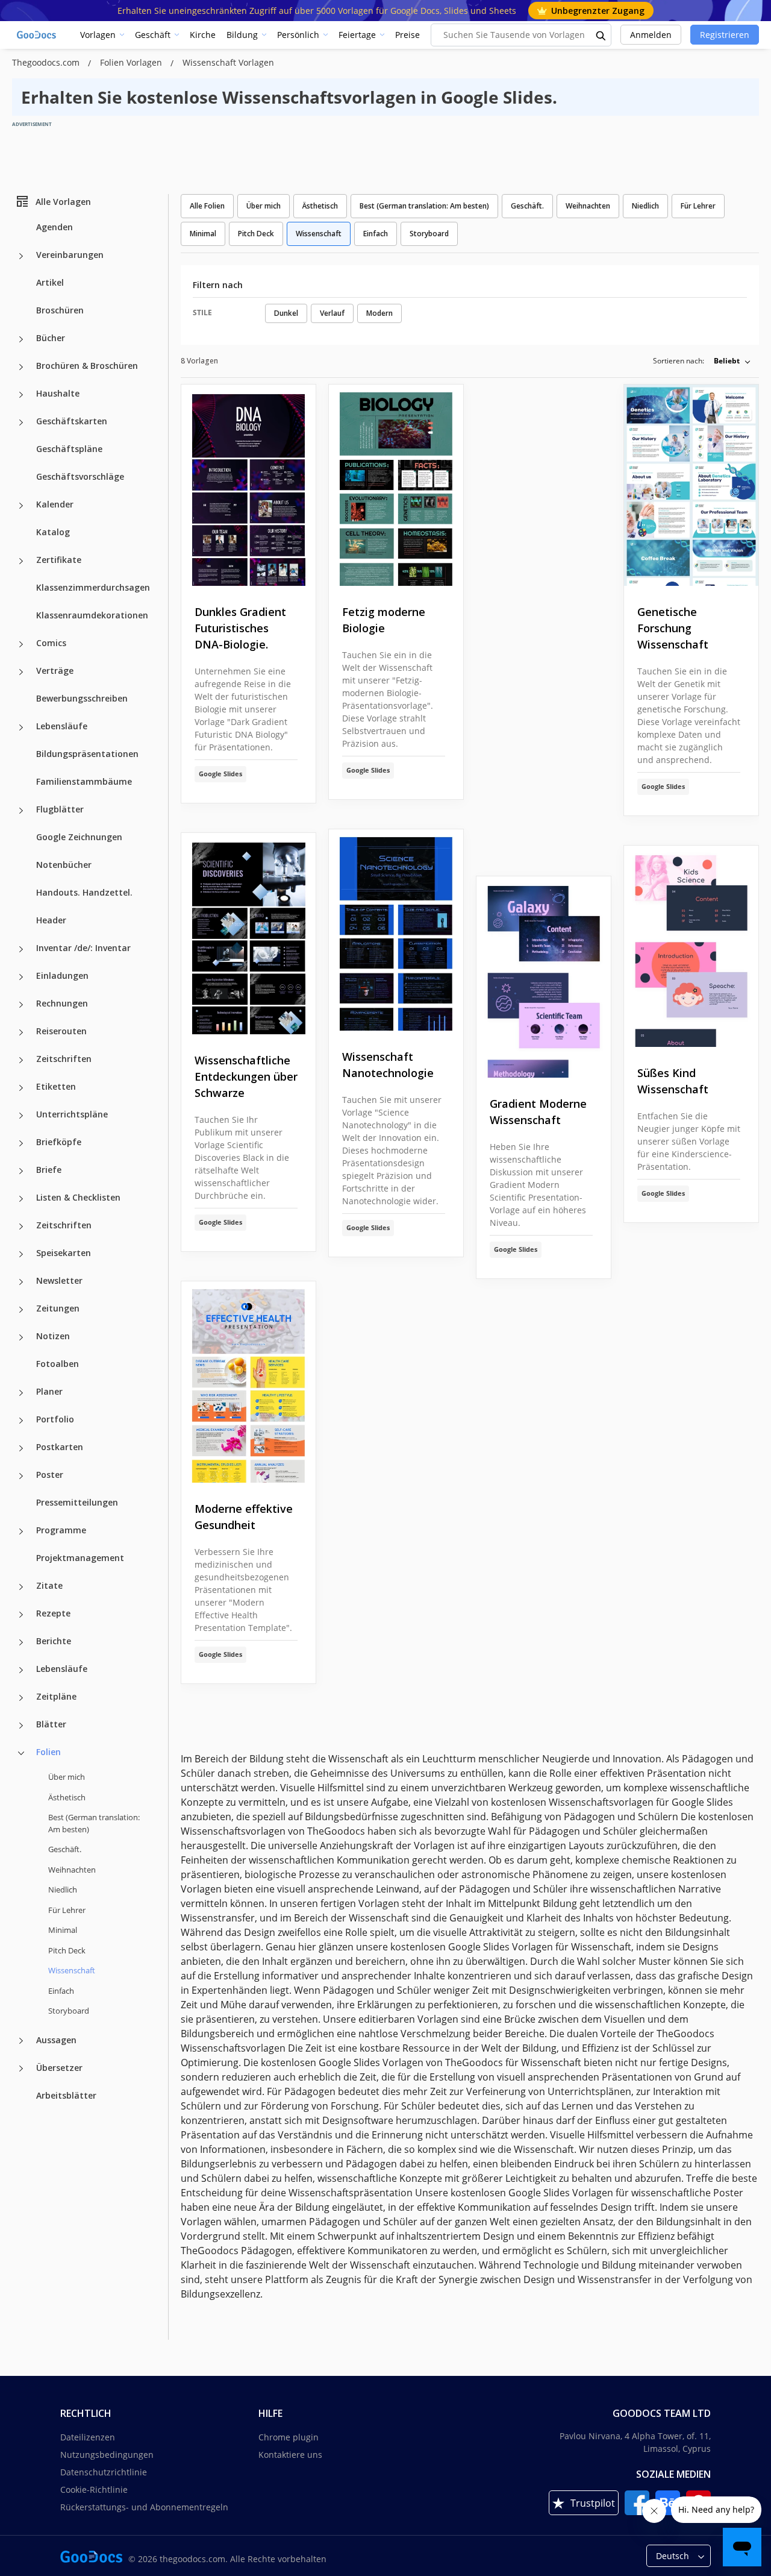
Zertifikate (59, 560)
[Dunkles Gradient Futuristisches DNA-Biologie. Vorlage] (248, 485)
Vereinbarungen (70, 255)
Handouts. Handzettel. (84, 892)
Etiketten (56, 1086)
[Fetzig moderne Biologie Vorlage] (396, 485)
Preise (407, 35)
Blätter (51, 1724)
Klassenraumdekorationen (92, 615)
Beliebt (727, 361)
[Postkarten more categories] (21, 1448)
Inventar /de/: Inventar (83, 948)
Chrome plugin (289, 2437)
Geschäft (153, 35)
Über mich (67, 1777)
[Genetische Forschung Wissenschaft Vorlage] (691, 485)
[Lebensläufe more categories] (21, 727)
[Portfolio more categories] (21, 1421)
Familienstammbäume (84, 781)
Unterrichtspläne (72, 1114)
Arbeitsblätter (66, 2095)
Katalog (53, 532)
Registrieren (725, 35)
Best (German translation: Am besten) (94, 1823)
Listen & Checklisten (78, 1197)
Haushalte (58, 393)
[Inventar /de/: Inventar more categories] (21, 949)
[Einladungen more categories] (21, 977)
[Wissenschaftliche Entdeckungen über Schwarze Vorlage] (248, 934)
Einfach (61, 1990)
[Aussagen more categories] (21, 2041)
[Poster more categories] (21, 1476)
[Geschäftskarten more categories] (21, 423)
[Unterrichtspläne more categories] (21, 1116)
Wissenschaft (319, 234)
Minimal (63, 1930)
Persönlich (298, 35)
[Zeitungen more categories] (21, 1310)
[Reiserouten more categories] (21, 1032)
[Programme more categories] (21, 1531)
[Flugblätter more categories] (21, 811)
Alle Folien (207, 206)
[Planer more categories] (21, 1393)
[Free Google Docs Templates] (37, 35)
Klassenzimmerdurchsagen (93, 587)
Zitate (49, 1585)
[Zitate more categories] (21, 1587)
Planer (49, 1391)
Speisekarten (64, 1253)
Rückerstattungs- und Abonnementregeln (144, 2507)
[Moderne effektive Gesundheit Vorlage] (248, 1382)
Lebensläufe (62, 726)
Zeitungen (58, 1308)
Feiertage (357, 35)
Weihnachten (72, 1869)
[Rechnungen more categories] (21, 1005)
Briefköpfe (59, 1142)
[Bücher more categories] (21, 339)
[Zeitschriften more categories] (21, 1060)
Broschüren (60, 310)
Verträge (55, 671)
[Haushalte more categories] (21, 395)
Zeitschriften (64, 1059)
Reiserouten (61, 1031)
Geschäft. (65, 1849)
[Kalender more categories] (21, 506)
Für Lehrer (67, 1909)
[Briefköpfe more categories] (21, 1143)
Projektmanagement (80, 1558)
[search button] (601, 35)
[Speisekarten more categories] (21, 1254)
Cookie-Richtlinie (94, 2490)
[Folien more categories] (21, 1753)
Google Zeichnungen (79, 837)
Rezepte (53, 1613)
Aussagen (56, 2039)
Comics (51, 643)
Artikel (50, 282)
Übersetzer (59, 2067)
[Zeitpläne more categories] (21, 1698)
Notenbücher (64, 865)
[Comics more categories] (21, 644)
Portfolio (55, 1419)
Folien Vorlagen (132, 62)
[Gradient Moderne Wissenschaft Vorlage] (544, 977)
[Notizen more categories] (21, 1337)
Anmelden (651, 35)
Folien (48, 1752)
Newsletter (59, 1280)
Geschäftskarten (72, 421)
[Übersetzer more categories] (21, 2069)
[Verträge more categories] (21, 672)
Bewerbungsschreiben (82, 698)
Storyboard (69, 2011)
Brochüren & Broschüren (87, 366)
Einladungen (62, 975)
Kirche (203, 35)
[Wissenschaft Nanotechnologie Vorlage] (396, 930)
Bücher (51, 338)
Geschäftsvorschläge (80, 476)
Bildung (242, 35)
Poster (50, 1475)
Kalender (55, 504)
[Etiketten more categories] (21, 1088)
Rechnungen (62, 1003)
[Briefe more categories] (21, 1171)
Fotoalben (58, 1364)
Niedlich (63, 1890)
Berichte (54, 1641)
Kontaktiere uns (290, 2455)
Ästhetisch (67, 1797)
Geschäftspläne (69, 449)
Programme (61, 1530)
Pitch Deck (67, 1950)
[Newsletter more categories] (21, 1282)
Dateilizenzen (88, 2437)
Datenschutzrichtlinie (104, 2472)
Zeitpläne (56, 1696)
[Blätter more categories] (21, 1726)
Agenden (55, 227)
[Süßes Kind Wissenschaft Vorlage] (691, 947)
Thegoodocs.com (47, 62)
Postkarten (60, 1447)
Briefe (49, 1170)
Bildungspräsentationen (87, 754)
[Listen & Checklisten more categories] (21, 1199)
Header (51, 920)
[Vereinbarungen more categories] (21, 256)
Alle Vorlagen (63, 201)
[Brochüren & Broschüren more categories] (21, 367)
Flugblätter (60, 809)
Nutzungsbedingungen (107, 2455)
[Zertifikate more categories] (21, 561)
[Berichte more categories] (21, 1642)
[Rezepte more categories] (21, 1615)
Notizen (53, 1336)
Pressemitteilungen (77, 1502)
